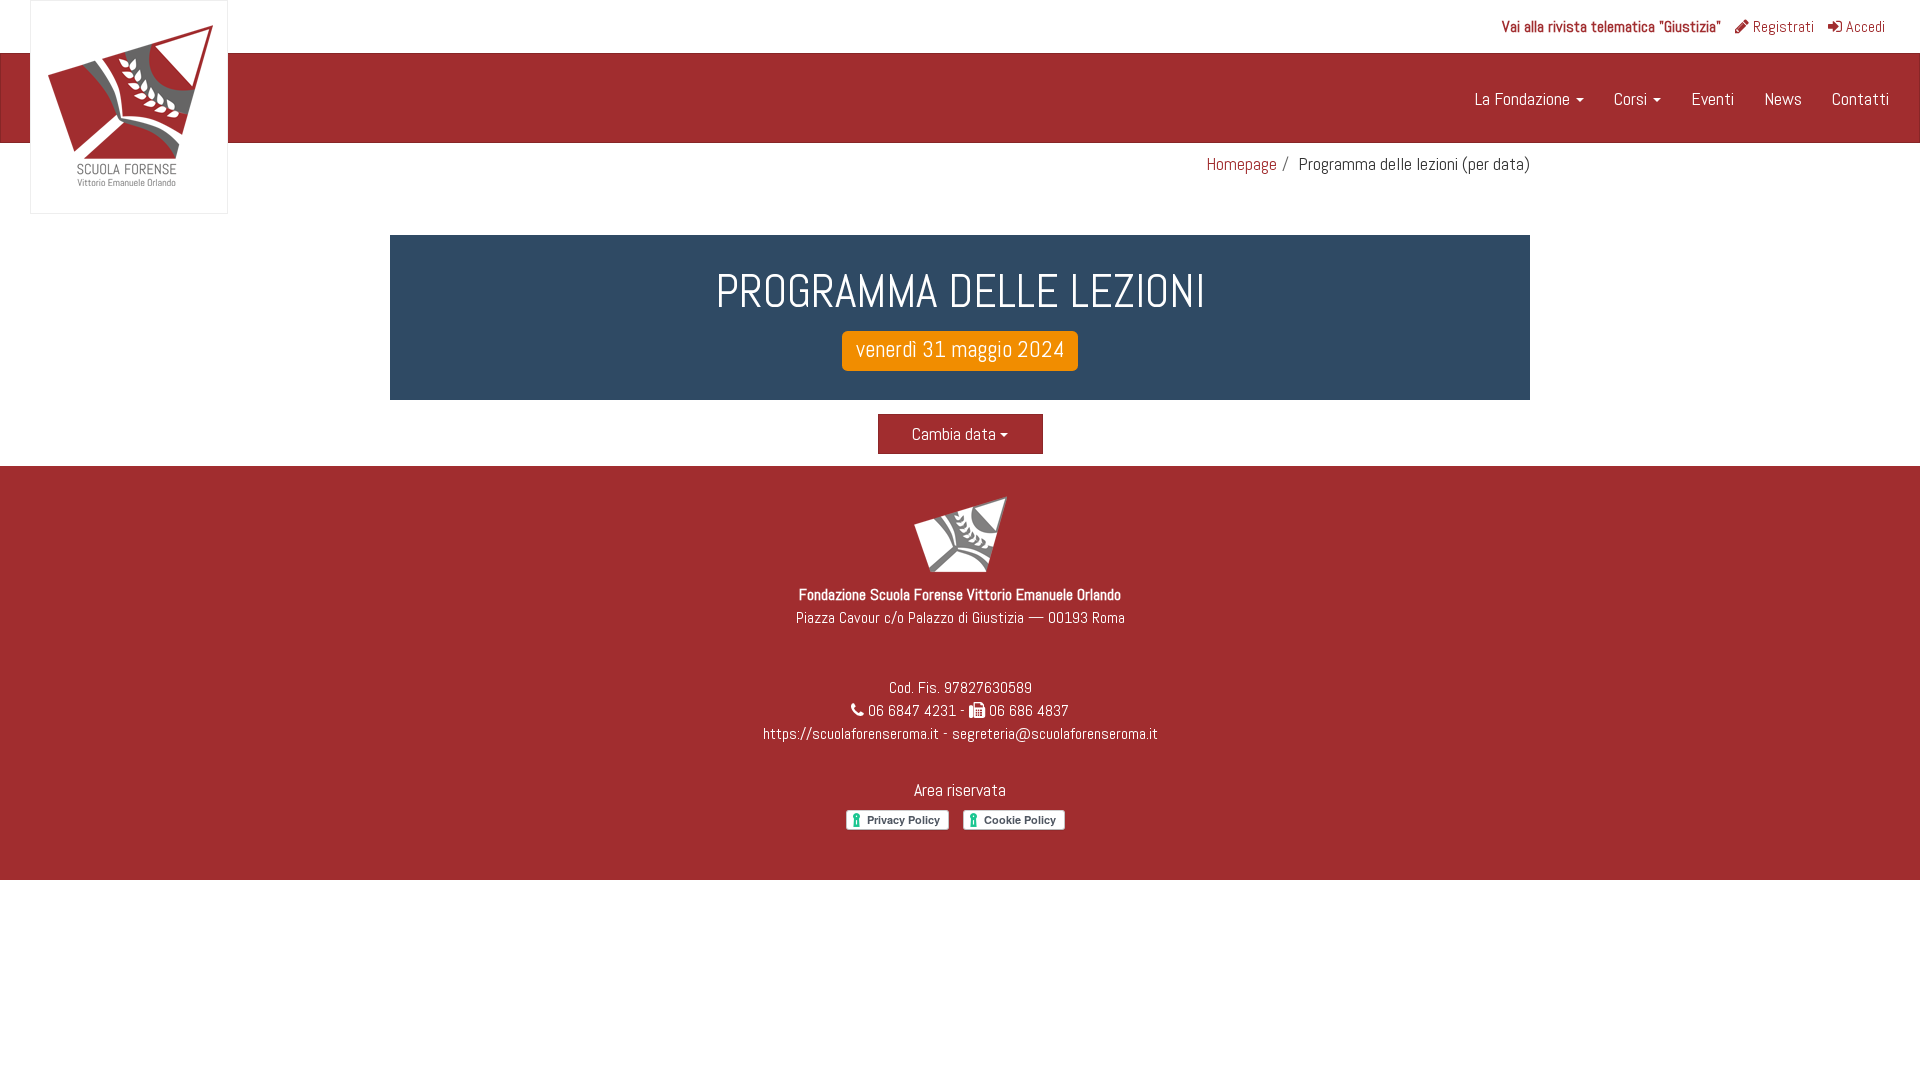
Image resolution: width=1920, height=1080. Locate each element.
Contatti (1860, 98)
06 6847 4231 (912, 710)
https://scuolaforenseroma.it (851, 733)
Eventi (1712, 98)
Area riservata (960, 789)
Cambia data (956, 433)
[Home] (129, 107)
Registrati (1781, 26)
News (1783, 98)
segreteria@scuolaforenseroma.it (1055, 733)
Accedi (1863, 26)
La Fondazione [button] (1524, 98)
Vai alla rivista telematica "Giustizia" (1611, 26)
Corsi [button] (1632, 98)
